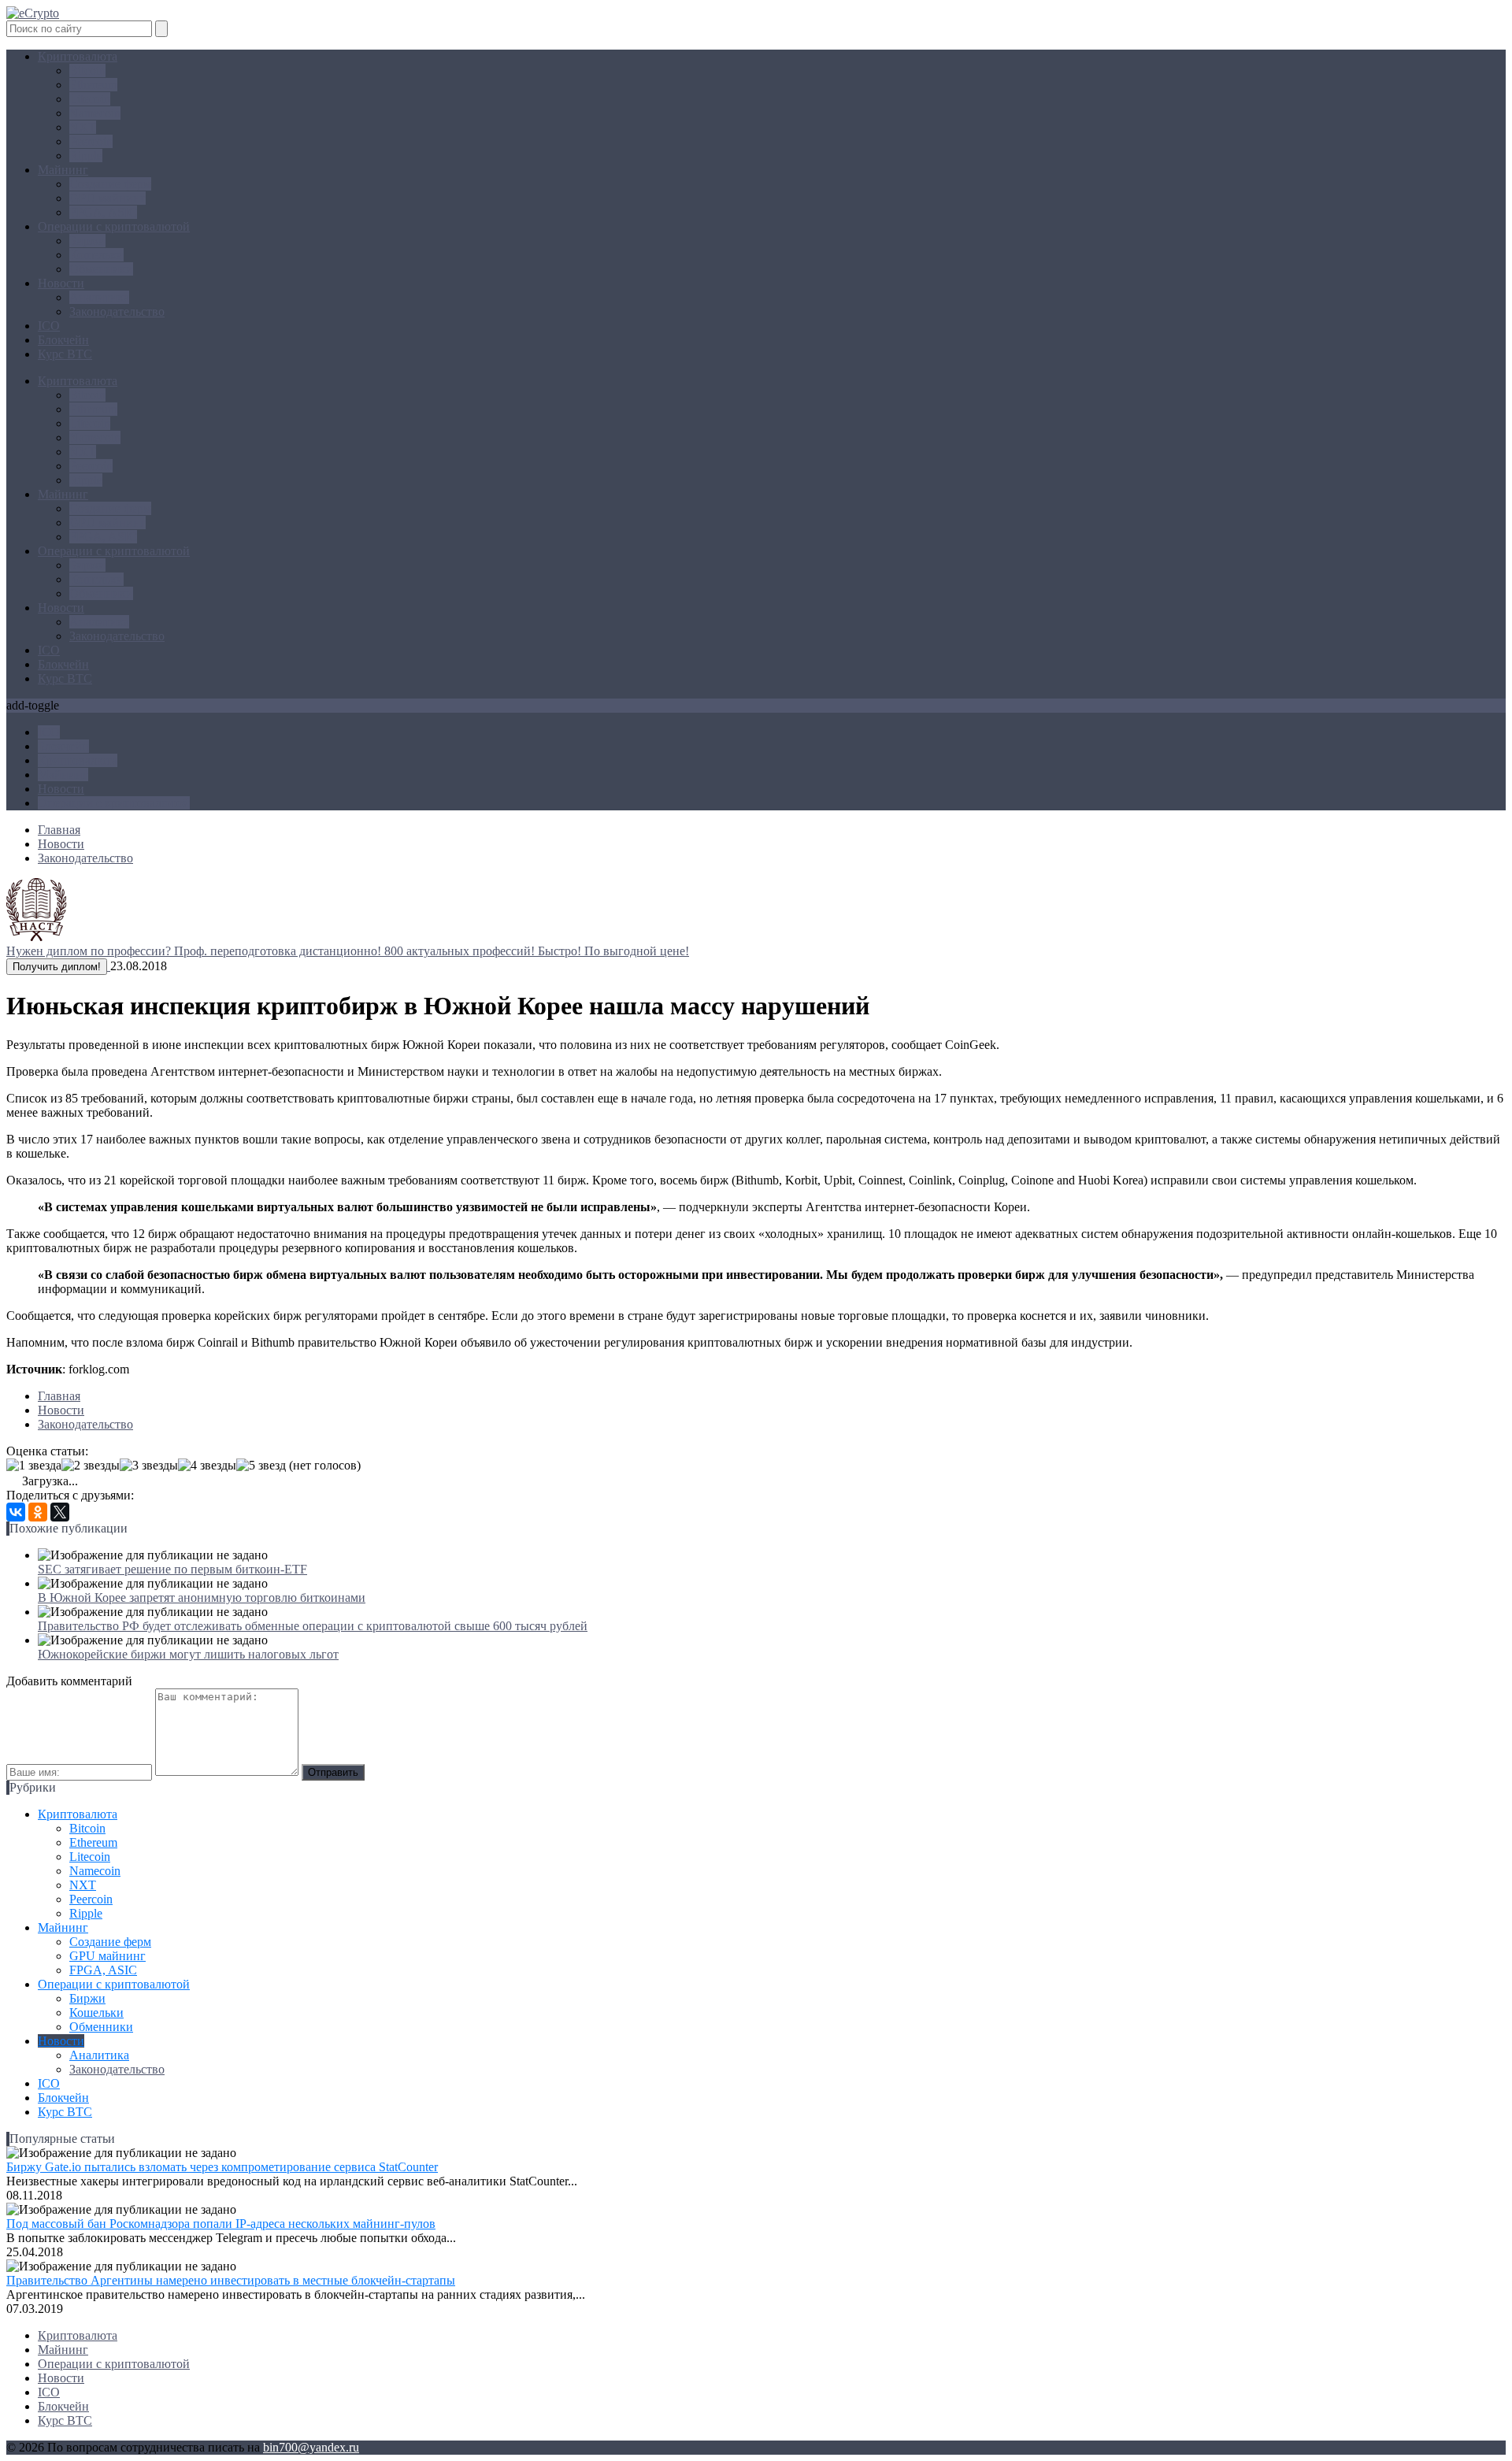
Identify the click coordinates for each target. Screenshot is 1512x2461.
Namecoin (95, 113)
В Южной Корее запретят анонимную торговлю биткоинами (202, 1597)
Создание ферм (110, 184)
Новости (61, 283)
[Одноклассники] (38, 1512)
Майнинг (63, 170)
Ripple (86, 156)
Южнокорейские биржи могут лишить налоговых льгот (188, 1654)
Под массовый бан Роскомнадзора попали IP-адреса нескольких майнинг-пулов (221, 2224)
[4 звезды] (207, 1466)
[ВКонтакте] (16, 1512)
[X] (60, 1512)
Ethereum (93, 85)
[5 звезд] (261, 1466)
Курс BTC (65, 354)
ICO (49, 326)
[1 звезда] (34, 1466)
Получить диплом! (57, 967)
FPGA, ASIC (103, 212)
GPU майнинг (107, 198)
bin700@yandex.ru (311, 2447)
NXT (83, 127)
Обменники (101, 269)
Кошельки (96, 255)
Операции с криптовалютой (114, 226)
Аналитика (99, 297)
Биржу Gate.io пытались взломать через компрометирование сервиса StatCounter (222, 2167)
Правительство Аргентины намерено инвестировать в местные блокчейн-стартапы (231, 2280)
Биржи (87, 241)
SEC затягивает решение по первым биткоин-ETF (172, 1569)
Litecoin (90, 99)
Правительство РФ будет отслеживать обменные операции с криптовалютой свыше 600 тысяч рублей (313, 1626)
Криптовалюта (78, 56)
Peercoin (91, 141)
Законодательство (117, 311)
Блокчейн (63, 340)
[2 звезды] (91, 1466)
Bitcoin (87, 70)
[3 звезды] (149, 1466)
